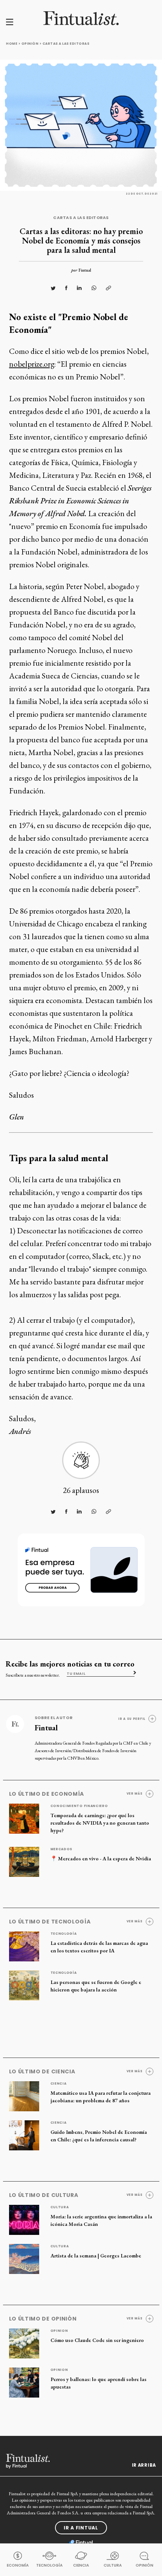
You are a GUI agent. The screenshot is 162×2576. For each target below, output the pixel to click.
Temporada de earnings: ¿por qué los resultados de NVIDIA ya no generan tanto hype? (100, 1823)
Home (12, 44)
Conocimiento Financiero (79, 1806)
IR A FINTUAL (81, 2528)
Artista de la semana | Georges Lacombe (96, 2256)
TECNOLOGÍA (49, 2565)
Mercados (62, 1849)
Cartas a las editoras (66, 44)
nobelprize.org (32, 364)
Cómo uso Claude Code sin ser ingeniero (97, 2340)
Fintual (85, 270)
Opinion (59, 2331)
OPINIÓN (144, 2565)
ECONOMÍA (18, 2565)
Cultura (60, 2207)
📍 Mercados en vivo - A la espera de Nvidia (101, 1858)
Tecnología (64, 1934)
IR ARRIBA (144, 2465)
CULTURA (113, 2565)
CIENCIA (81, 2565)
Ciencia (59, 2083)
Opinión (30, 44)
